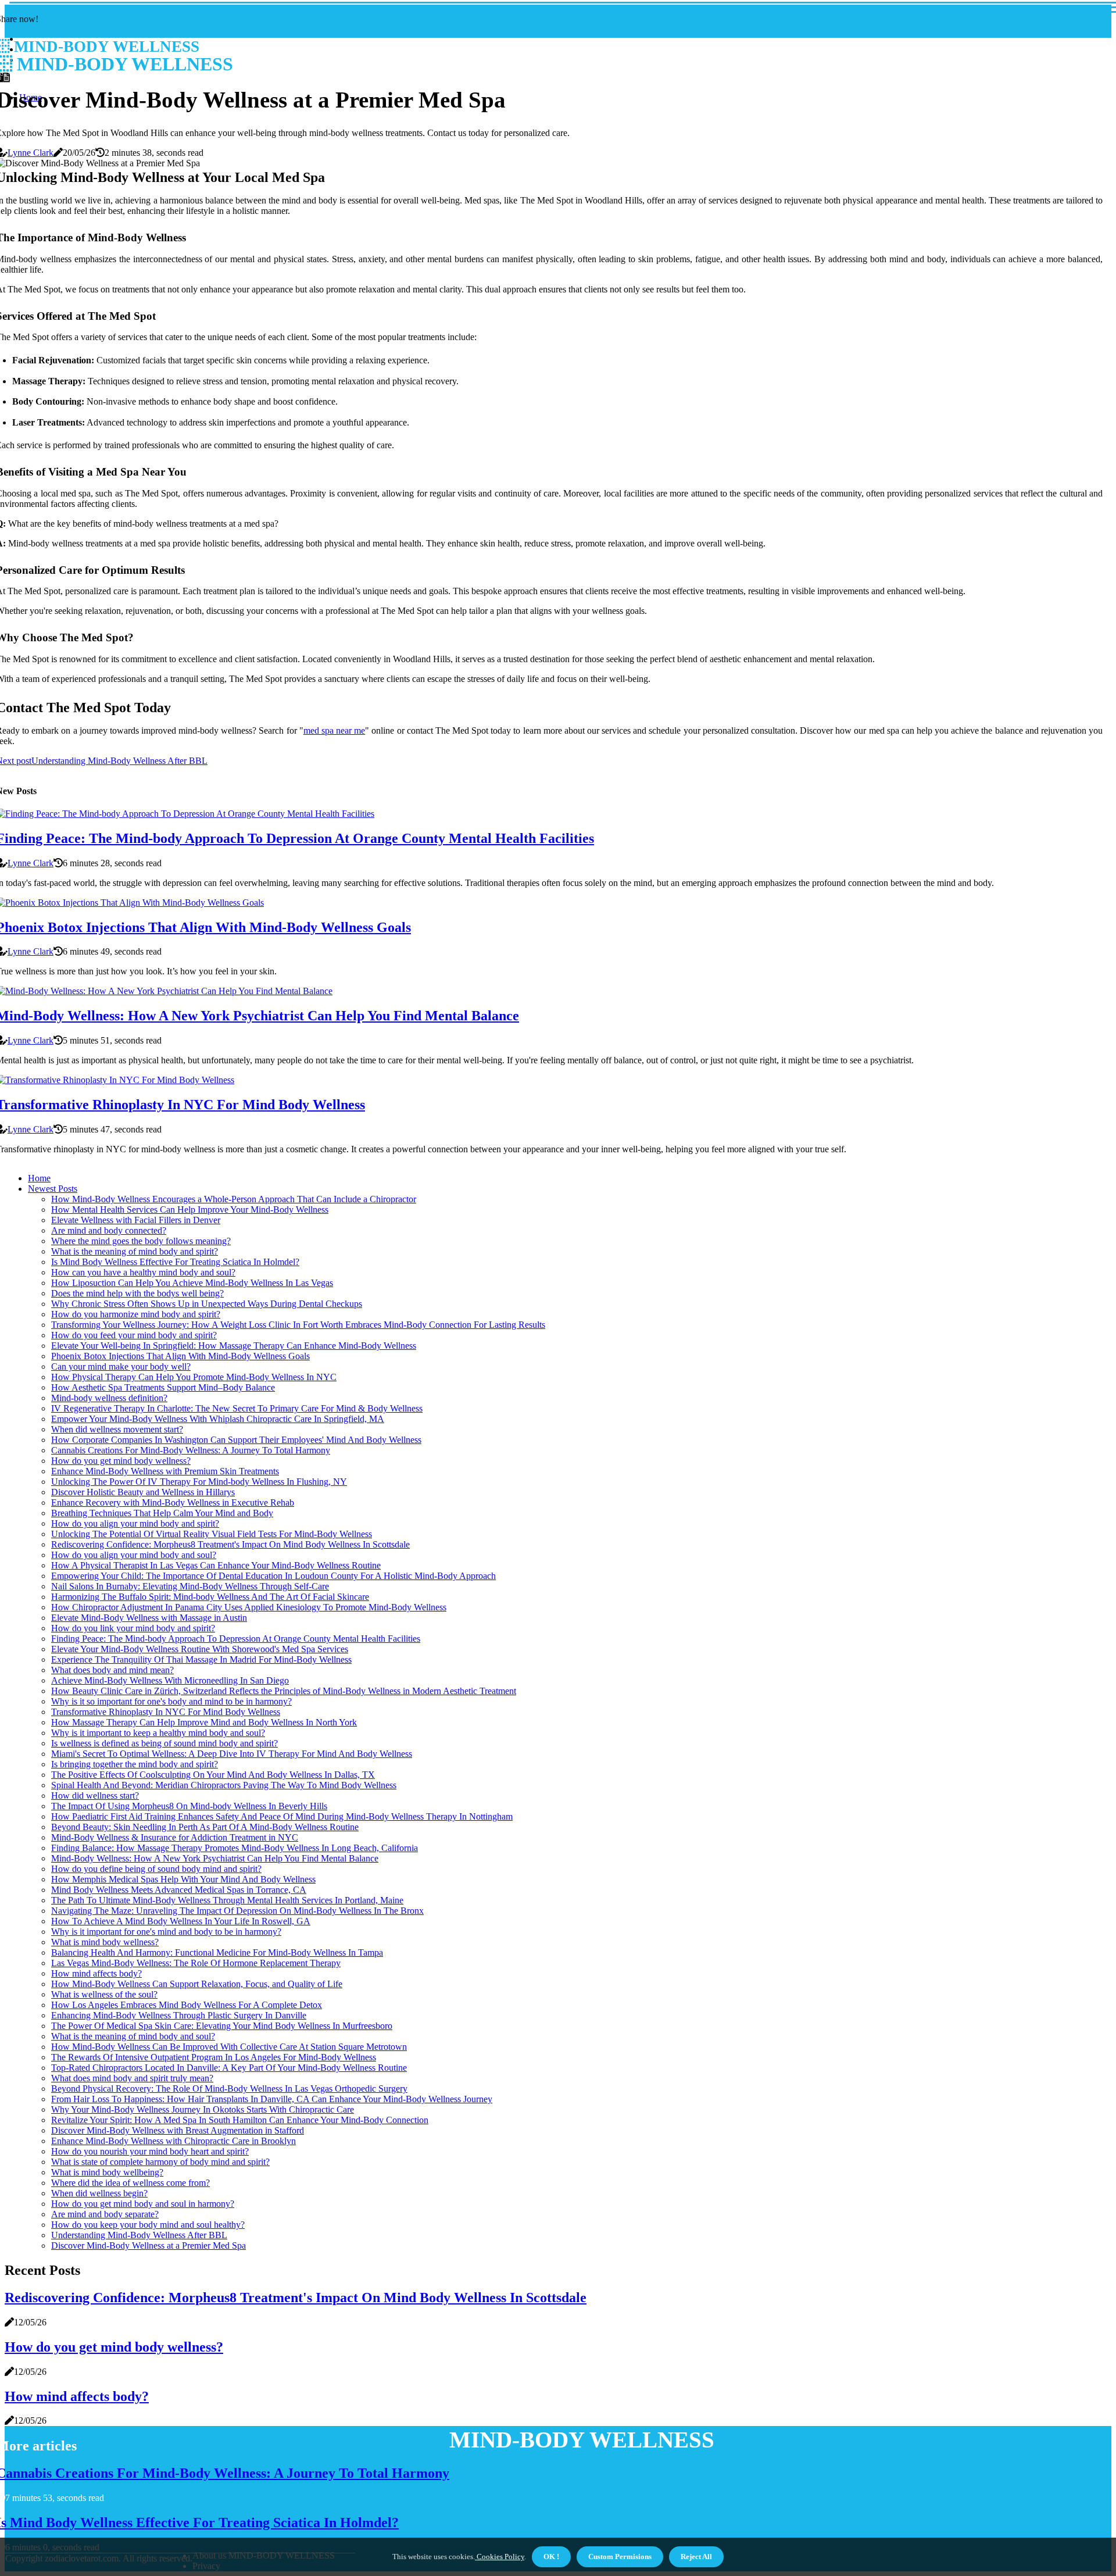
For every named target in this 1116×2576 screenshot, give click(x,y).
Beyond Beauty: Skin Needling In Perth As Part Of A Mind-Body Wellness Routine (205, 1827)
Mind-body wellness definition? (109, 1398)
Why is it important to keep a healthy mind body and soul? (158, 1733)
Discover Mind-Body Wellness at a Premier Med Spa (149, 2245)
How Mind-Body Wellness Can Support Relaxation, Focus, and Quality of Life (197, 1984)
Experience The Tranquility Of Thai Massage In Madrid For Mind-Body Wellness (201, 1659)
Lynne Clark (31, 153)
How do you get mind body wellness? (121, 1461)
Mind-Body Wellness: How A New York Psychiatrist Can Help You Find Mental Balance (215, 1858)
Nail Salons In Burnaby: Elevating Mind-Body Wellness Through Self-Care (190, 1586)
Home (39, 1178)
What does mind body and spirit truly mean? (132, 2078)
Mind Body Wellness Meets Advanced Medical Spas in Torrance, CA (179, 1890)
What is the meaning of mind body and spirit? (135, 1251)
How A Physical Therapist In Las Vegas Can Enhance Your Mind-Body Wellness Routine (216, 1565)
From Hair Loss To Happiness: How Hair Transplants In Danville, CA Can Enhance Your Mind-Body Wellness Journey (272, 2099)
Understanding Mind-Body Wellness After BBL (139, 2235)
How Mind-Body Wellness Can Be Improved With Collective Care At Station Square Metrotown (229, 2047)
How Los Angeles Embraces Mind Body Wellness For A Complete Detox (187, 2005)
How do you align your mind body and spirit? (135, 1523)
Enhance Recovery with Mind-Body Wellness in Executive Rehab (173, 1503)
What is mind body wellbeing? (107, 2172)
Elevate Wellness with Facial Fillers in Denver (136, 1220)
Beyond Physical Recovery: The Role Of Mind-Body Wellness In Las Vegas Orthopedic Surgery (229, 2089)
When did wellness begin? (99, 2193)
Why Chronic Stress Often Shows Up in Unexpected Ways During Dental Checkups (207, 1304)
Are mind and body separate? (105, 2214)
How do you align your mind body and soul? (134, 1555)
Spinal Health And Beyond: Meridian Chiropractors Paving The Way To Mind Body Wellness (224, 1785)
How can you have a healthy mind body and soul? (143, 1272)
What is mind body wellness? (105, 1942)
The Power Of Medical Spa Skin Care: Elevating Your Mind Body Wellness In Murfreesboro (222, 2026)
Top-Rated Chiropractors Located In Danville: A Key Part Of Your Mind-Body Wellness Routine (229, 2068)
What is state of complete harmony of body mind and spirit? (160, 2162)
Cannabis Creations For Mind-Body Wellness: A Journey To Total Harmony (191, 1450)
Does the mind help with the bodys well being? (137, 1293)
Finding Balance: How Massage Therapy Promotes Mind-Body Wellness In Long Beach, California (235, 1848)
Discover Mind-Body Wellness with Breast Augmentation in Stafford (178, 2130)
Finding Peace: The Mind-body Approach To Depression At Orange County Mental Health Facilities (236, 1639)
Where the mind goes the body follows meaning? (141, 1241)
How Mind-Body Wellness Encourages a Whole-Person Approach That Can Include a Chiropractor (234, 1199)
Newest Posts (53, 1189)
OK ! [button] (551, 2557)
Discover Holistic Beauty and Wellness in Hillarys (143, 1492)
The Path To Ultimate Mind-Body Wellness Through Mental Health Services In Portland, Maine (227, 1900)
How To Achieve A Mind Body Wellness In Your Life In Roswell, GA (181, 1921)
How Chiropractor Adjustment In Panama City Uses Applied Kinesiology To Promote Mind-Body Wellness (249, 1607)
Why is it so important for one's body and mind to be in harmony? (171, 1701)
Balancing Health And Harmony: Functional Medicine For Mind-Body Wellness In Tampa (217, 1952)
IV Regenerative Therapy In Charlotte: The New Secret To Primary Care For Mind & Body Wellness (237, 1408)
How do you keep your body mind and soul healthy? (148, 2225)
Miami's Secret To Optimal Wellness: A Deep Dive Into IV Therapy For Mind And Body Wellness (232, 1754)
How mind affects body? (96, 1973)
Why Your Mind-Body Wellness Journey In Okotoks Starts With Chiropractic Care (203, 2109)
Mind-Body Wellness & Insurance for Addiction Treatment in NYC (175, 1837)
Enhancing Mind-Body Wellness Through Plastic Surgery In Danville (179, 2015)
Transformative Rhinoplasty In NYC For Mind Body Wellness (166, 1712)
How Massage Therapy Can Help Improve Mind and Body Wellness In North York (204, 1722)
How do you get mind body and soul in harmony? (143, 2204)
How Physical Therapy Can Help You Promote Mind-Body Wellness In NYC (194, 1377)
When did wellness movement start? (117, 1429)
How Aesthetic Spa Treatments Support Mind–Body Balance (163, 1387)
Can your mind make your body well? (121, 1366)
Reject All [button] (696, 2557)
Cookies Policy (500, 2557)
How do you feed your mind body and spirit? (134, 1335)
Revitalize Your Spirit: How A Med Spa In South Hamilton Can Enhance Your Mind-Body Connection (240, 2120)
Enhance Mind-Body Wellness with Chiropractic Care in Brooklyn (174, 2141)
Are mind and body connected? (109, 1230)
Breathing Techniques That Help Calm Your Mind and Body (162, 1513)
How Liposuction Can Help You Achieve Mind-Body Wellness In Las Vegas (192, 1283)
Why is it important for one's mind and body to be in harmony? (166, 1932)
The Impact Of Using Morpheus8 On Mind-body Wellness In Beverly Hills (189, 1806)
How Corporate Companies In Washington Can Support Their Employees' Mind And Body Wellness (236, 1440)
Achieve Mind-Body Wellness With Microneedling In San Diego (170, 1680)
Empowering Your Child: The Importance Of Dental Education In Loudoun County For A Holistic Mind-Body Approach (273, 1576)
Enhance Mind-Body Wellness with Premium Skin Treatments (165, 1471)
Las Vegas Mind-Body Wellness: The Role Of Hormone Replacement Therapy (196, 1963)
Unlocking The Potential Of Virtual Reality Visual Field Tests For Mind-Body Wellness (212, 1534)
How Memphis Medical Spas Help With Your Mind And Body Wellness (183, 1879)
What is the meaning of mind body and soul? (133, 2036)
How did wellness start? (95, 1796)
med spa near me (334, 730)
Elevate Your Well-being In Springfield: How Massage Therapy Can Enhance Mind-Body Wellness (234, 1346)
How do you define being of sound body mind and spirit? (156, 1869)
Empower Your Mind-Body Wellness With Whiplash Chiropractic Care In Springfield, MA (218, 1419)
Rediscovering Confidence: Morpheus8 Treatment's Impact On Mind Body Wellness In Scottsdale (230, 1544)
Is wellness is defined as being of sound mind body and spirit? (164, 1743)
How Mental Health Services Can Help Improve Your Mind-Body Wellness (190, 1210)
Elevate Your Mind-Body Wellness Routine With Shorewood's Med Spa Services (200, 1649)
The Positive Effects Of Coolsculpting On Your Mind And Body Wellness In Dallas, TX (213, 1775)
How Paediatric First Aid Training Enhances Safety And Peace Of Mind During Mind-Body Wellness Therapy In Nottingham (282, 1816)
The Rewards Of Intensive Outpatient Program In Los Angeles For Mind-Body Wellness (214, 2057)
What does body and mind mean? (112, 1670)
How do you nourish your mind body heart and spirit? (150, 2151)
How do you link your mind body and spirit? (133, 1628)
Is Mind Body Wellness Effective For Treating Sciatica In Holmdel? (175, 1262)
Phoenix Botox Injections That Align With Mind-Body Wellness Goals (180, 1356)
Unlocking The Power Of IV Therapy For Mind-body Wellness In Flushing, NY (199, 1482)
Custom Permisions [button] (620, 2557)
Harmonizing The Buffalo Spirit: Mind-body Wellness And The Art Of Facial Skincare (210, 1597)
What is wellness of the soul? (104, 1994)
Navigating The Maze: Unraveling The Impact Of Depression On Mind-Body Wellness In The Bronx (237, 1911)
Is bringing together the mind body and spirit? (135, 1764)
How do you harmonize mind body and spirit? (136, 1314)
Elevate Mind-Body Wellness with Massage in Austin (149, 1618)
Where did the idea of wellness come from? (130, 2183)
